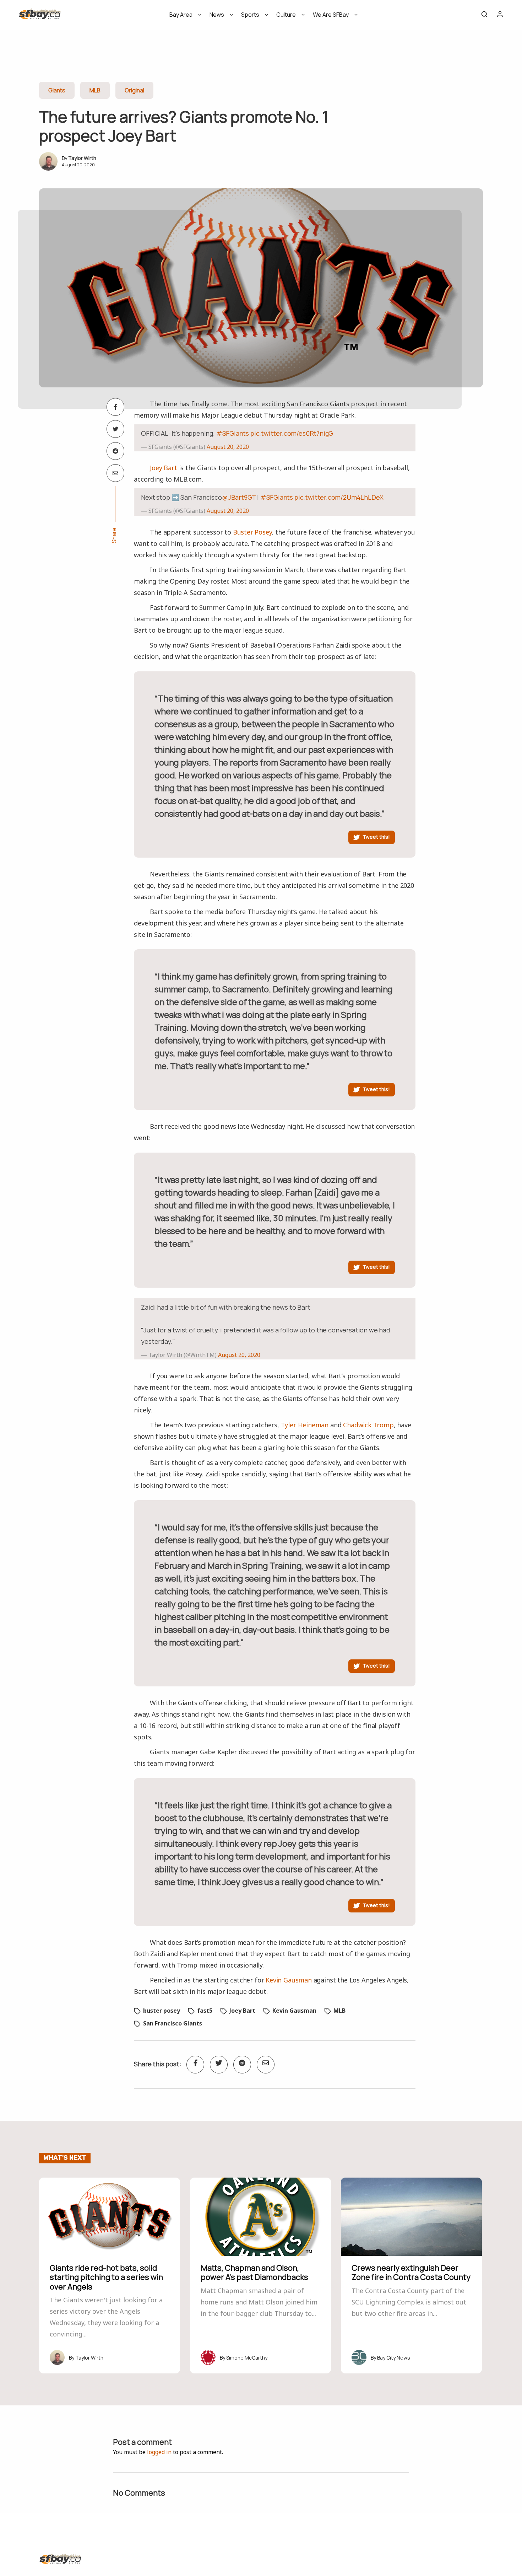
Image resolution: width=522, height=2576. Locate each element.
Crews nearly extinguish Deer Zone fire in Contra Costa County (411, 2272)
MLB (95, 90)
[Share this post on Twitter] (115, 429)
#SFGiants (233, 433)
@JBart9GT (239, 497)
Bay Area (181, 15)
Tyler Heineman (305, 1425)
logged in (159, 2452)
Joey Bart (163, 468)
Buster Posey (252, 532)
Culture (286, 15)
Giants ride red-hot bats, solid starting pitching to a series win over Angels (106, 2277)
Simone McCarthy (247, 2358)
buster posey (162, 2011)
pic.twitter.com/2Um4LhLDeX (339, 497)
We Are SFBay (331, 15)
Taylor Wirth (82, 158)
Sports (250, 15)
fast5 (205, 2011)
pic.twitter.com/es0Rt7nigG (292, 433)
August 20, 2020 (228, 447)
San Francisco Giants (173, 2023)
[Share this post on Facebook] (115, 407)
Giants (57, 90)
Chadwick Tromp (368, 1425)
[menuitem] (183, 17)
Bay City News (394, 2358)
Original (134, 90)
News (217, 15)
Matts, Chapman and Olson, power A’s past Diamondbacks (254, 2272)
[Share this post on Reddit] (115, 451)
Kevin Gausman (289, 1980)
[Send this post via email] (115, 473)
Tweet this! (376, 837)
